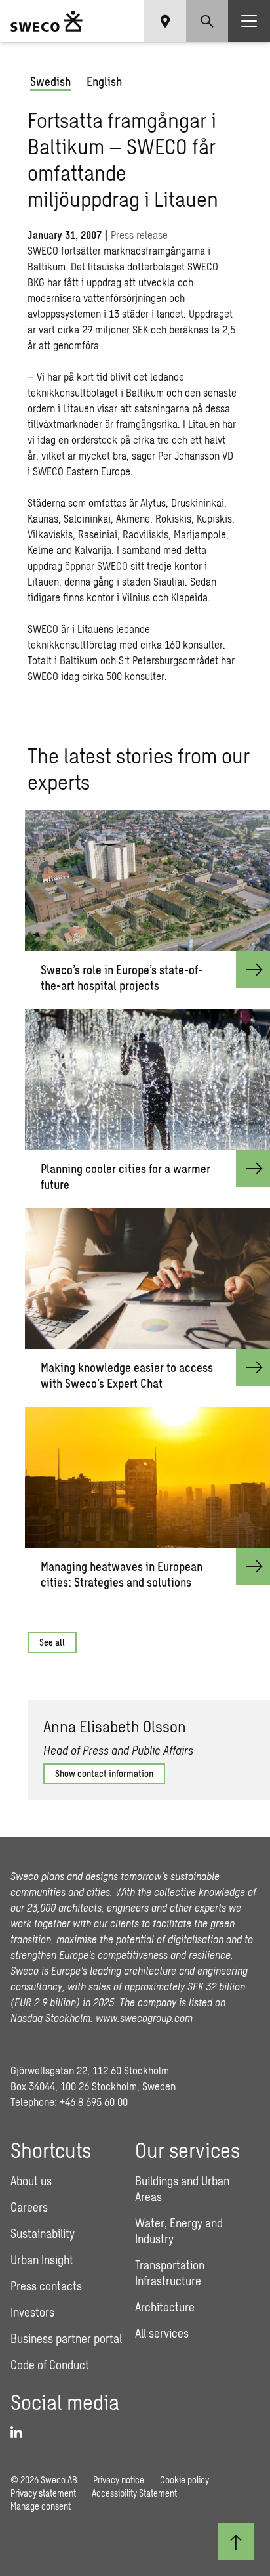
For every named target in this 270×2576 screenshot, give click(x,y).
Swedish (50, 81)
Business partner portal (66, 2338)
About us (31, 2181)
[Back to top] (236, 2542)
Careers (29, 2207)
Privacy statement (43, 2493)
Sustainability (43, 2233)
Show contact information (104, 1773)
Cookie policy (184, 2480)
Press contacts (46, 2286)
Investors (32, 2312)
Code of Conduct (50, 2365)
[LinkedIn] (252, 1830)
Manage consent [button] (41, 2506)
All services (162, 2333)
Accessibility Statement (134, 2493)
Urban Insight (42, 2260)
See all (52, 1642)
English (104, 81)
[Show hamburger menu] (249, 21)
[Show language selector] (165, 21)
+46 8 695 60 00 (94, 2102)
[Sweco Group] (47, 21)
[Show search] (207, 21)
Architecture (165, 2307)
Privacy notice (119, 2480)
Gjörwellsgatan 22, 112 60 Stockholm (90, 2070)
